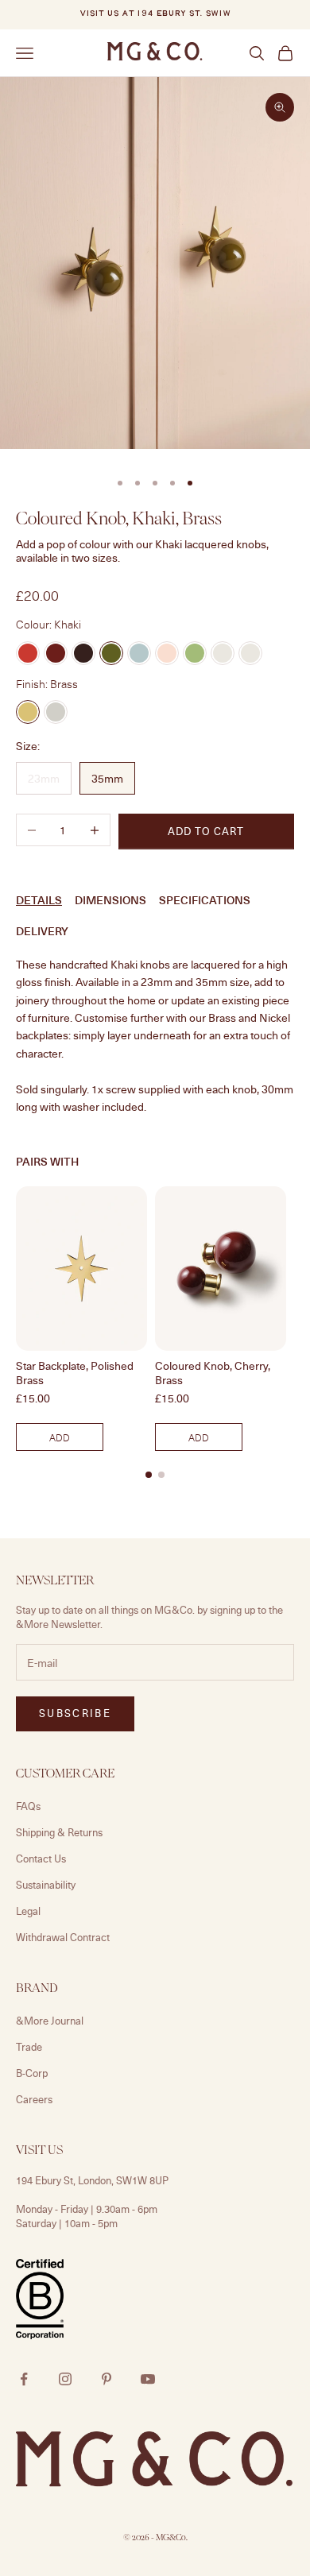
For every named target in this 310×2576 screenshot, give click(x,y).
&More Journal (50, 2021)
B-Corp (32, 2073)
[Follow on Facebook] (24, 2379)
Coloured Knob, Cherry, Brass (213, 1373)
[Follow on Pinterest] (107, 2379)
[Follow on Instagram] (65, 2379)
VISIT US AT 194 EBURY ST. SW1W (155, 14)
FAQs (28, 1806)
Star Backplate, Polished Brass (75, 1373)
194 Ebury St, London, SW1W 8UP (92, 2180)
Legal (28, 1911)
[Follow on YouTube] (148, 2379)
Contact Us (41, 1859)
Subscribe (75, 1713)
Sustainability (46, 1885)
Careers (34, 2099)
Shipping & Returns (59, 1832)
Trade (29, 2047)
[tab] (149, 1475)
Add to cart (206, 831)
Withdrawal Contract (63, 1937)
